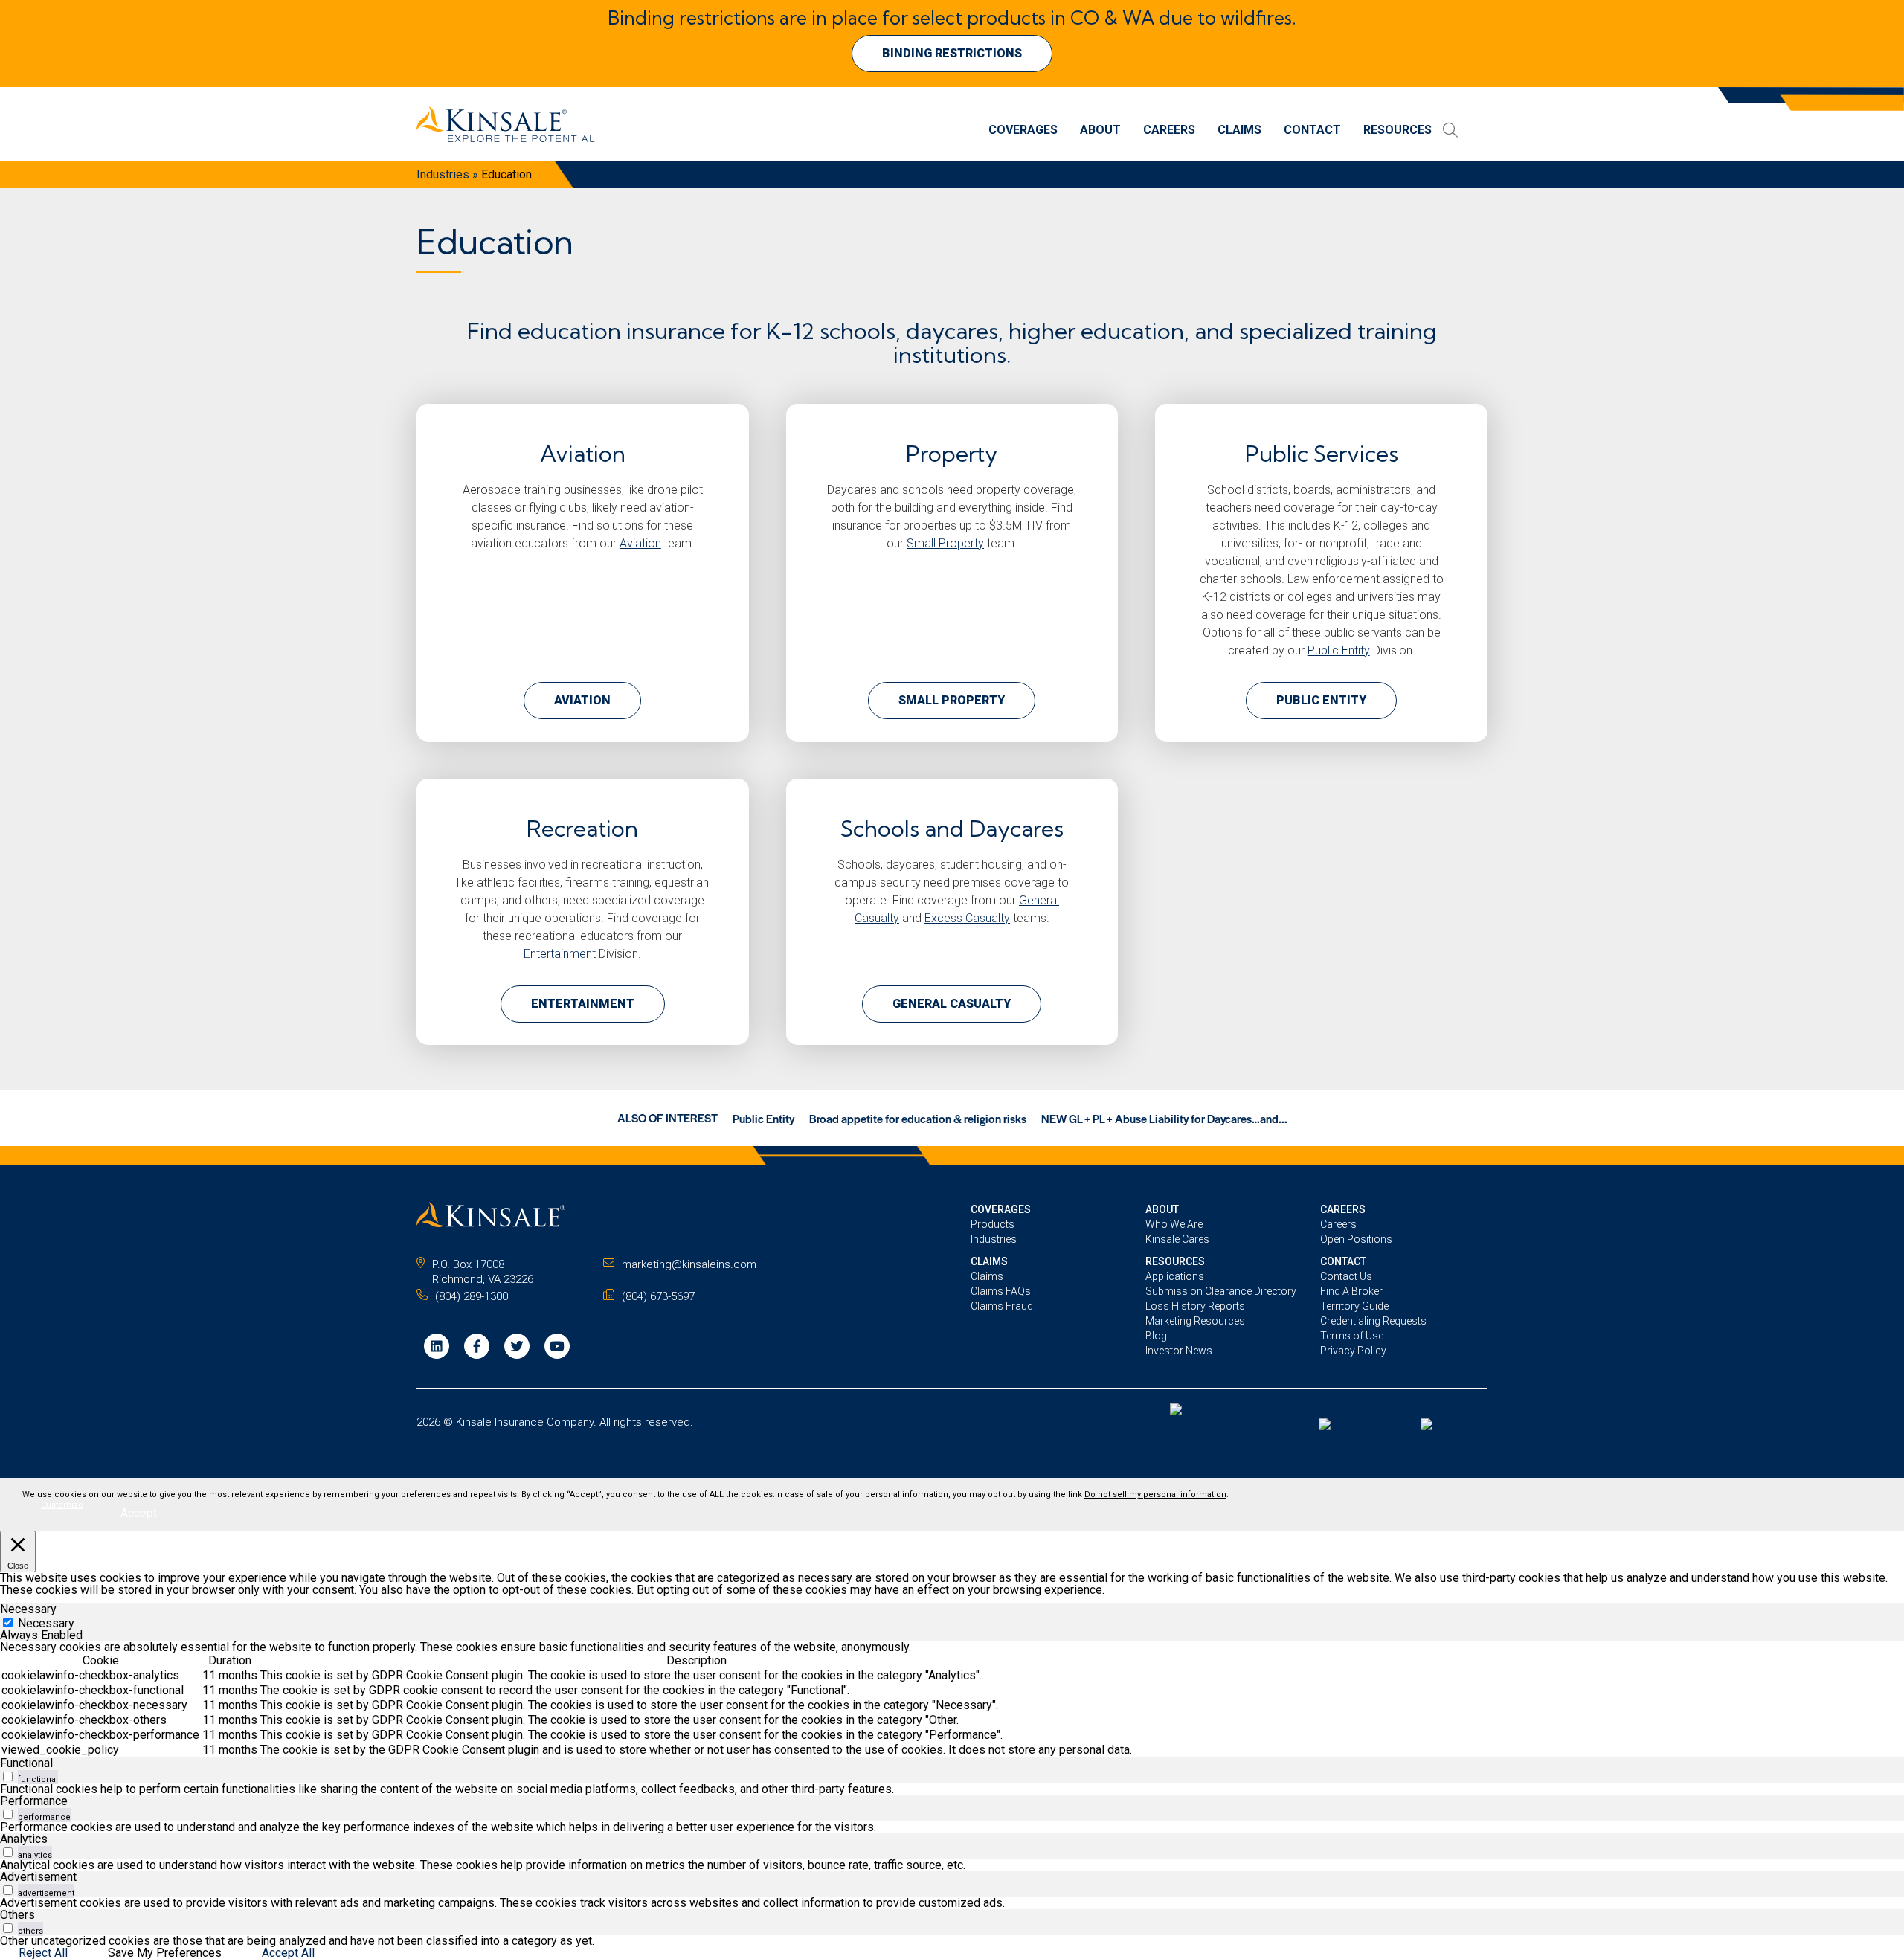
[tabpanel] (952, 1699)
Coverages (1023, 131)
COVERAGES (1001, 1209)
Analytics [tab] (24, 1839)
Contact (1312, 131)
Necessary (46, 1623)
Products (993, 1224)
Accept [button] (139, 1513)
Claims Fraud (1002, 1306)
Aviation (640, 543)
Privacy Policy (1353, 1351)
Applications (1175, 1276)
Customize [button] (62, 1505)
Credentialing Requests (1373, 1321)
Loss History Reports (1195, 1306)
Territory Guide (1354, 1306)
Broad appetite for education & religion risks (918, 1118)
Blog (1156, 1336)
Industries (443, 174)
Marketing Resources (1195, 1321)
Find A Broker (1351, 1291)
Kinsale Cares (1177, 1239)
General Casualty (952, 1004)
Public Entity (1339, 650)
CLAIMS (989, 1261)
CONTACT (1343, 1261)
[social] (437, 1346)
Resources (1398, 131)
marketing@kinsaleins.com (689, 1264)
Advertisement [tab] (38, 1877)
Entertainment (560, 954)
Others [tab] (17, 1915)
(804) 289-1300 (472, 1296)
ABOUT (1162, 1209)
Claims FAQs (1001, 1291)
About (1100, 131)
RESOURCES (1175, 1261)
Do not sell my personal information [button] (1155, 1495)
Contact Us (1346, 1276)
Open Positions (1356, 1239)
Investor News (1179, 1351)
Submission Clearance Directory (1221, 1291)
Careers (1169, 131)
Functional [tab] (26, 1763)
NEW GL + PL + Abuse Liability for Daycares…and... (1164, 1118)
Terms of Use (1352, 1336)
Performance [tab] (34, 1801)
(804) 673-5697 (658, 1296)
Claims (1239, 131)
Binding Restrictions (952, 53)
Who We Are (1174, 1224)
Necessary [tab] (28, 1609)
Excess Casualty (967, 918)
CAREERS (1343, 1209)
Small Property (945, 543)
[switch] (8, 1776)
